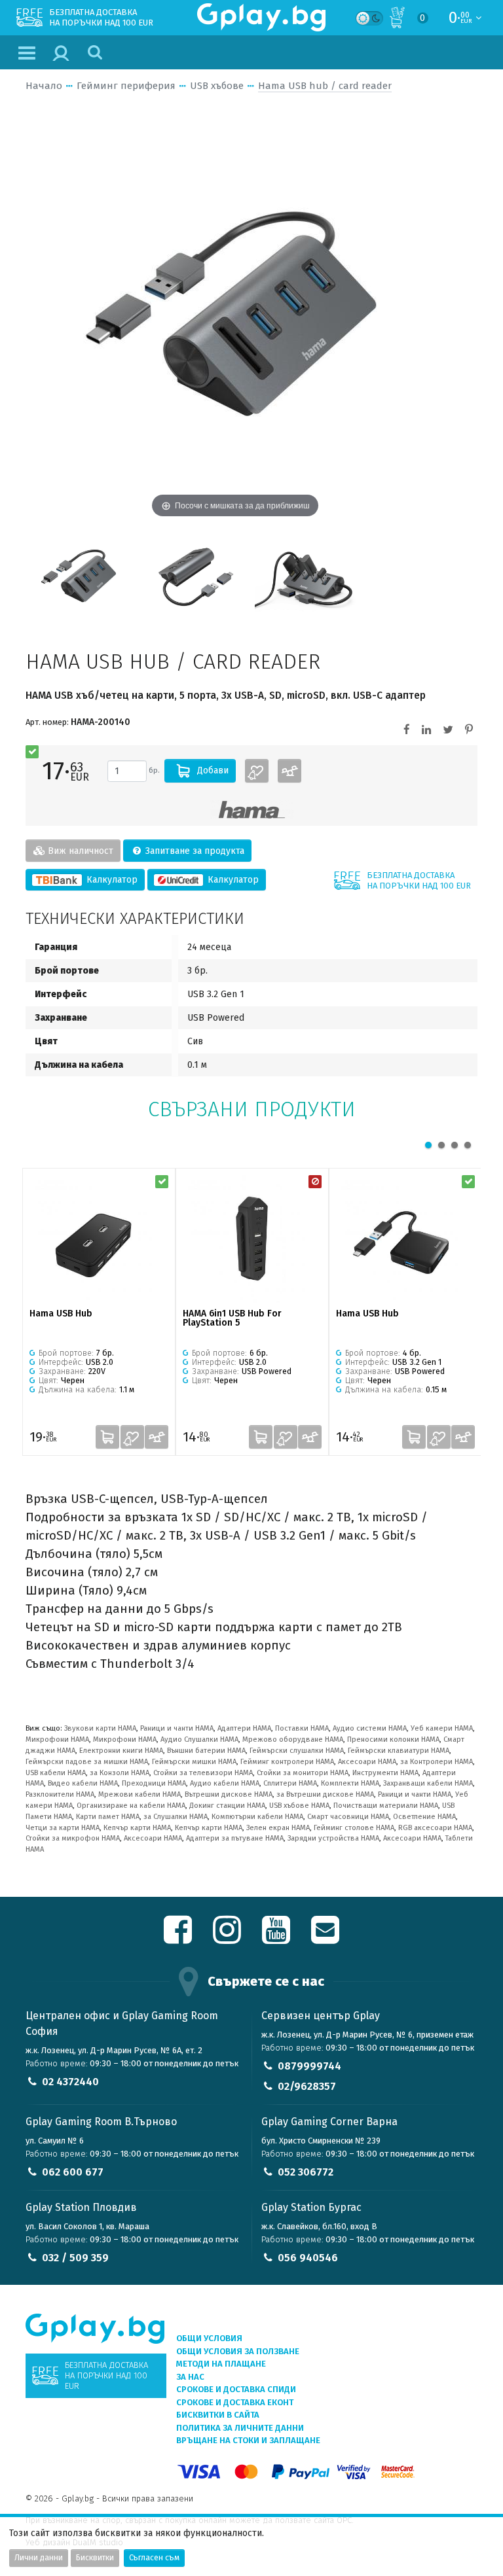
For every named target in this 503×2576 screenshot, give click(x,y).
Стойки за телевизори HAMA (203, 1773)
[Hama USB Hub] (99, 1239)
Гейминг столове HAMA (354, 1828)
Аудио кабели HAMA (225, 1783)
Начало (44, 86)
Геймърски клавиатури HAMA (399, 1751)
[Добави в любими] (257, 771)
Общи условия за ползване (238, 2351)
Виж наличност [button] (79, 851)
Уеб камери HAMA (442, 1728)
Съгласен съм (154, 2558)
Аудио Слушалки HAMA (199, 1739)
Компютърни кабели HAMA (257, 1817)
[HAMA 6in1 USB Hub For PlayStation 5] (252, 1239)
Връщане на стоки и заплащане (248, 2440)
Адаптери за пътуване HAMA (235, 1838)
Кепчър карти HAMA (137, 1828)
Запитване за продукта (194, 851)
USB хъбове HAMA (299, 1806)
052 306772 (306, 2172)
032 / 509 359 (75, 2258)
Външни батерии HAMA (206, 1751)
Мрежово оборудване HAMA (293, 1739)
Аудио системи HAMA (370, 1728)
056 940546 (308, 2258)
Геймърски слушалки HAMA (297, 1751)
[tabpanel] (99, 1312)
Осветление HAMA (424, 1817)
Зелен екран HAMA (278, 1828)
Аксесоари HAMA (367, 1762)
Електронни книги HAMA (121, 1751)
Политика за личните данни (240, 2428)
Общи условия (209, 2338)
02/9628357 (307, 2086)
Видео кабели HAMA (83, 1783)
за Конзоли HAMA (120, 1773)
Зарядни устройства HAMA (333, 1838)
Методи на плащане (221, 2364)
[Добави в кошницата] (107, 1437)
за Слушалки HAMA (176, 1817)
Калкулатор (111, 880)
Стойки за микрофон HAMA (73, 1838)
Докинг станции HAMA (227, 1806)
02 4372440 (70, 2082)
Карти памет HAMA (108, 1817)
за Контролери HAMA (437, 1762)
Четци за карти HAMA (63, 1828)
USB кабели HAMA (56, 1773)
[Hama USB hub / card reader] (80, 575)
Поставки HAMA (302, 1728)
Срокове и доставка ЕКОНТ (235, 2402)
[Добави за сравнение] (289, 771)
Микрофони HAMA (57, 1739)
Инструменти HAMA (385, 1773)
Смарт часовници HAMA (348, 1817)
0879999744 (309, 2066)
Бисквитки (95, 2558)
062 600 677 (73, 2172)
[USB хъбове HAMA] (252, 810)
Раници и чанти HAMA (177, 1728)
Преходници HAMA (154, 1783)
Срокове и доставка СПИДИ (236, 2389)
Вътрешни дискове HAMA (229, 1794)
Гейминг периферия (126, 86)
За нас (190, 2377)
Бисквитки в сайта (218, 2415)
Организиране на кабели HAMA (131, 1806)
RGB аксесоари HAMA (435, 1828)
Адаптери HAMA (244, 1728)
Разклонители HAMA (60, 1794)
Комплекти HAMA (350, 1783)
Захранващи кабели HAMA (428, 1783)
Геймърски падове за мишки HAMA (87, 1762)
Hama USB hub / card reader (325, 86)
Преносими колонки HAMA (393, 1739)
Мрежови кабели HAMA (140, 1794)
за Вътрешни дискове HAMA (325, 1794)
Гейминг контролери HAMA (287, 1762)
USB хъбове (217, 86)
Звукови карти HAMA (100, 1728)
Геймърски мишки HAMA (194, 1762)
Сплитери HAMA (290, 1783)
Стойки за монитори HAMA (303, 1773)
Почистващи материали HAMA (386, 1806)
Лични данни (39, 2558)
